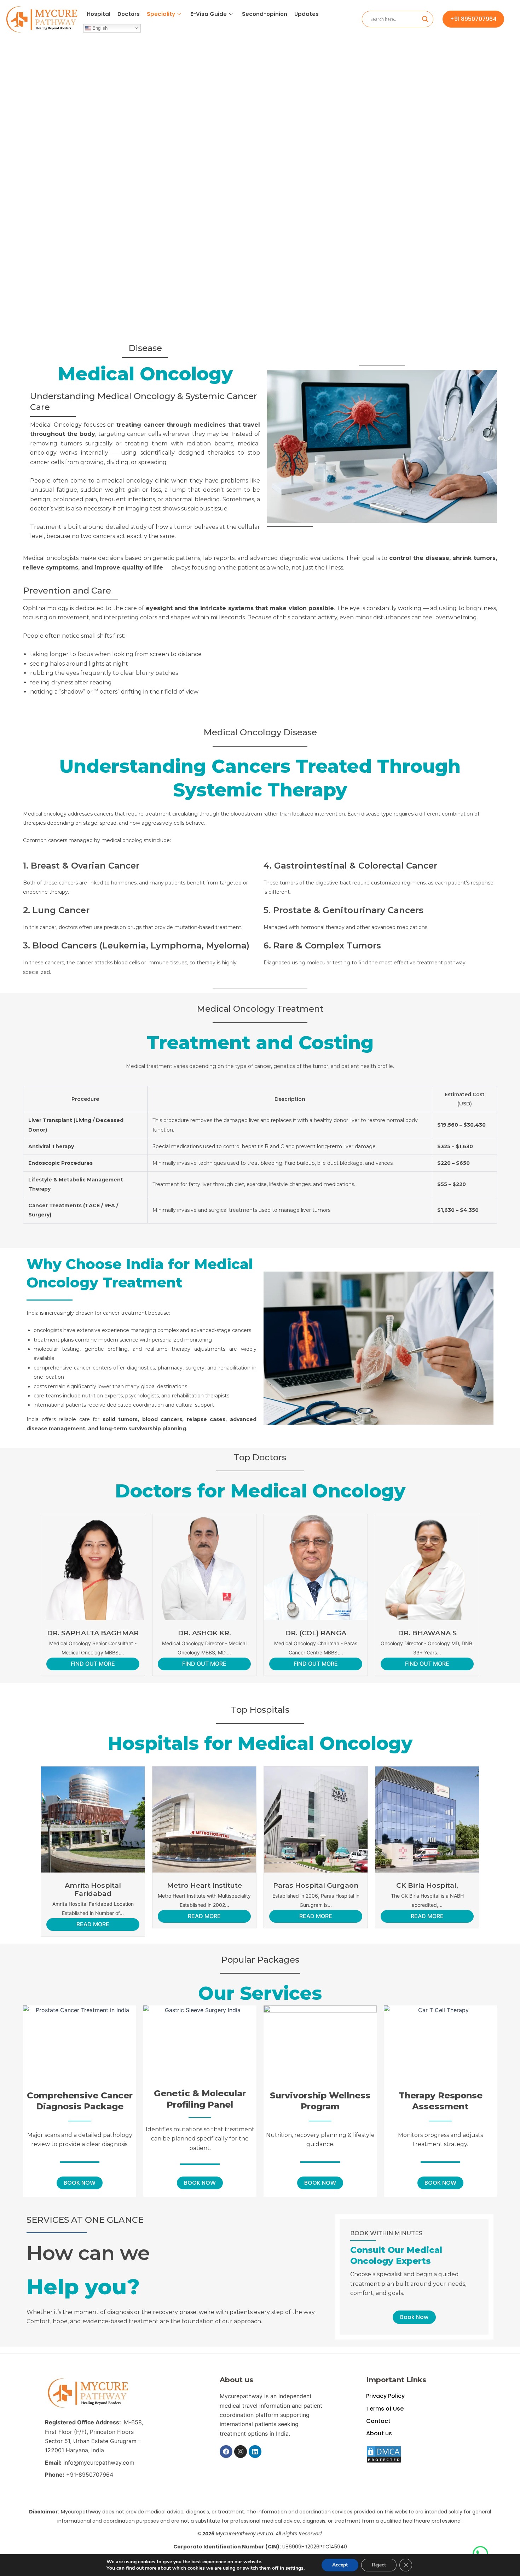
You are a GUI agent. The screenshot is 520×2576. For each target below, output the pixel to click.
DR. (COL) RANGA (316, 1633)
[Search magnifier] (425, 19)
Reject (379, 2565)
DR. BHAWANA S (427, 1633)
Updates (307, 14)
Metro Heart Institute (204, 1885)
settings (294, 2568)
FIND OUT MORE (93, 1664)
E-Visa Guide (209, 14)
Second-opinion (265, 14)
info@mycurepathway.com (99, 2463)
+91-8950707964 (90, 2475)
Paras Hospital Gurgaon (316, 1885)
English (99, 28)
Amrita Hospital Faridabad (93, 1889)
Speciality (161, 14)
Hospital (99, 14)
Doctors (129, 14)
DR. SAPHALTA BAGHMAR (93, 1633)
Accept (340, 2565)
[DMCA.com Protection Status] (384, 2454)
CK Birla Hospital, (427, 1885)
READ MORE (93, 1924)
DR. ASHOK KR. (204, 1633)
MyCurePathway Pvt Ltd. (245, 2534)
